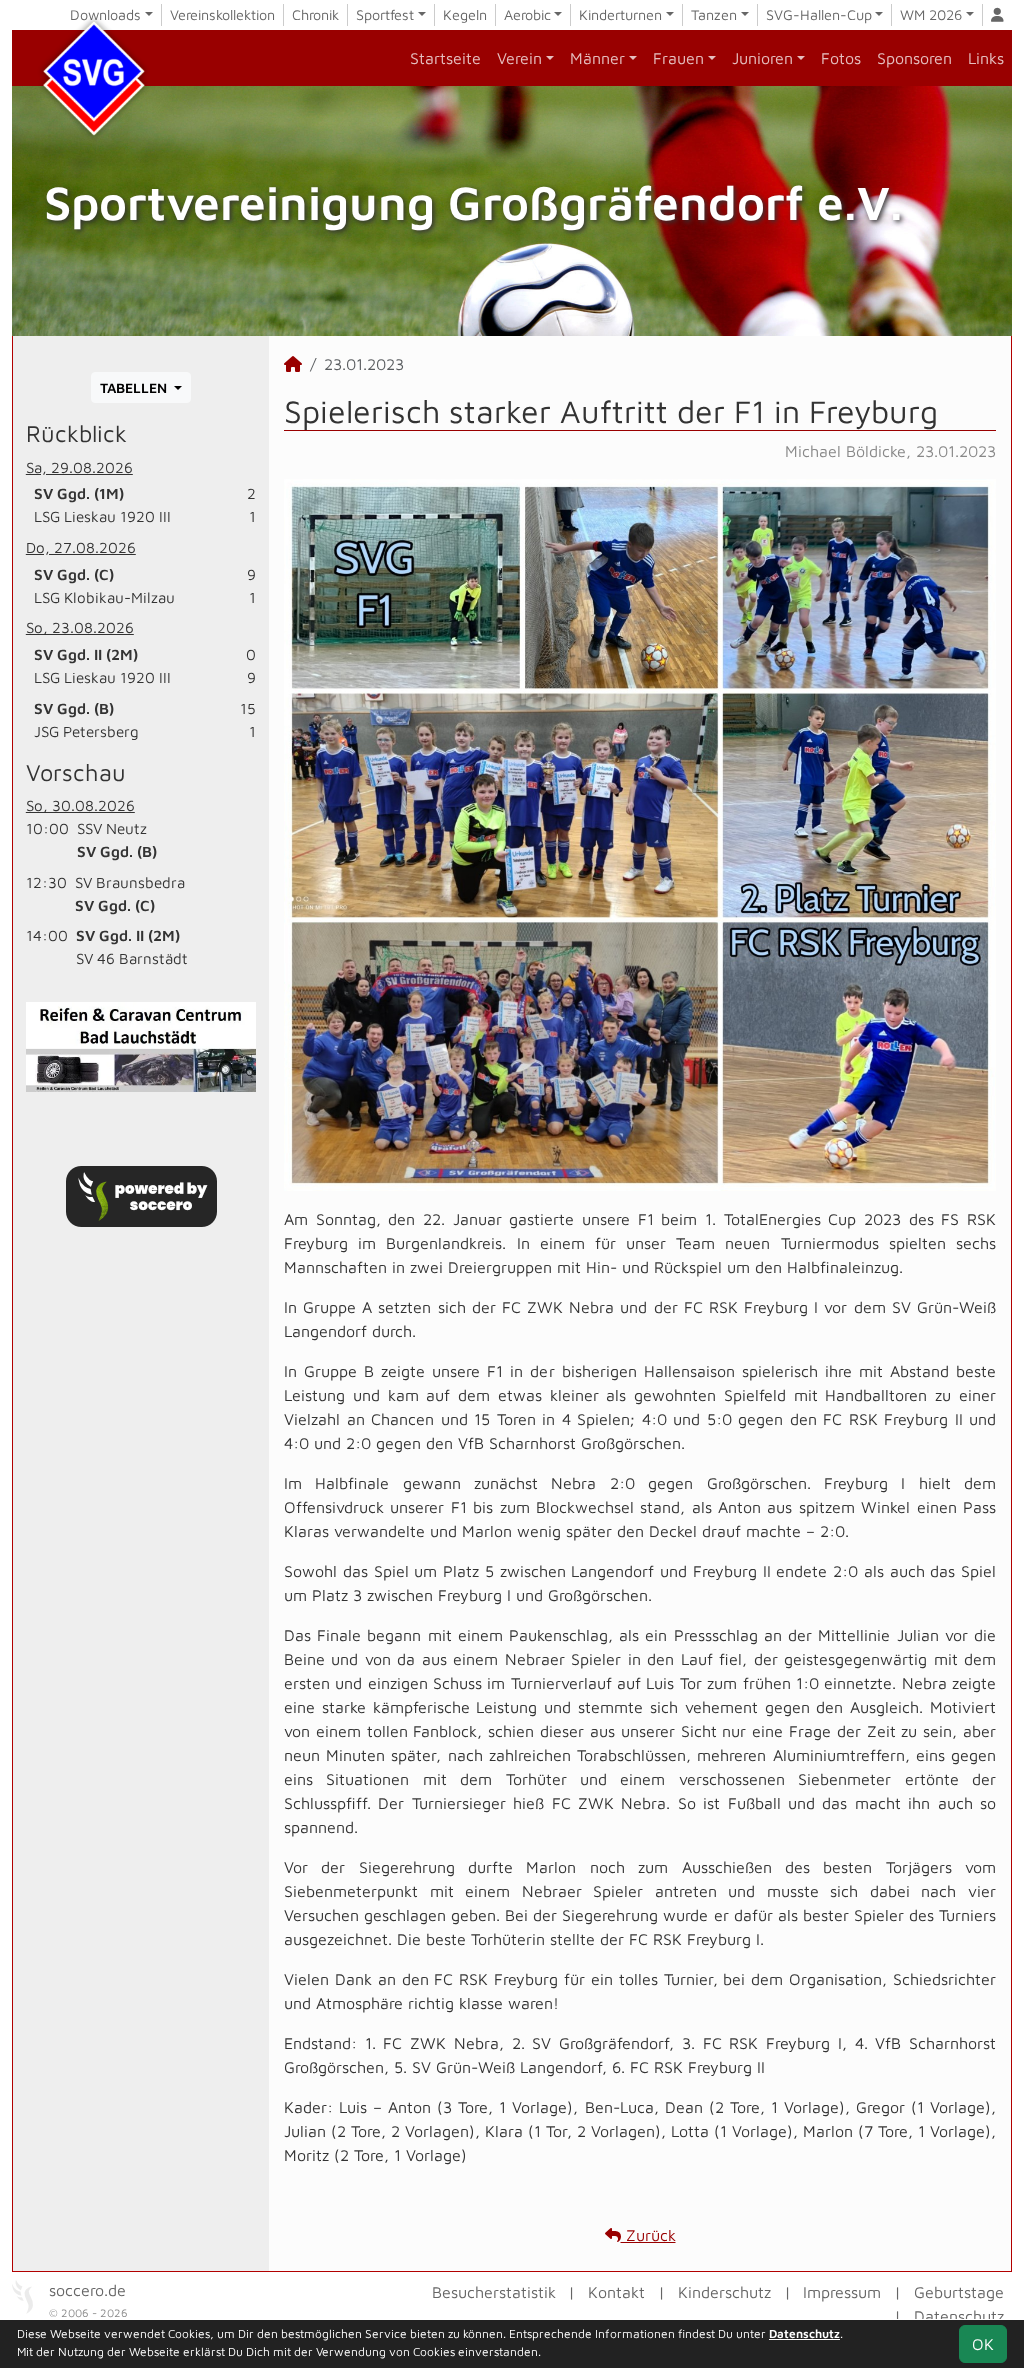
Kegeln (465, 14)
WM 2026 (931, 14)
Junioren (762, 58)
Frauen (678, 58)
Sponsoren (914, 58)
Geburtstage (959, 2292)
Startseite (445, 58)
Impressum (842, 2292)
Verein (519, 58)
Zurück (648, 2235)
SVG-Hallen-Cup (819, 14)
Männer (597, 58)
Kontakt (616, 2292)
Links (986, 58)
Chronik (315, 14)
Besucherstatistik (494, 2292)
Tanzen (714, 14)
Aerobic (527, 14)
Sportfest (385, 14)
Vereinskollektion (222, 14)
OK (983, 2344)
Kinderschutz (724, 2292)
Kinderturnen (620, 14)
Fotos (841, 58)
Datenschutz (959, 2316)
